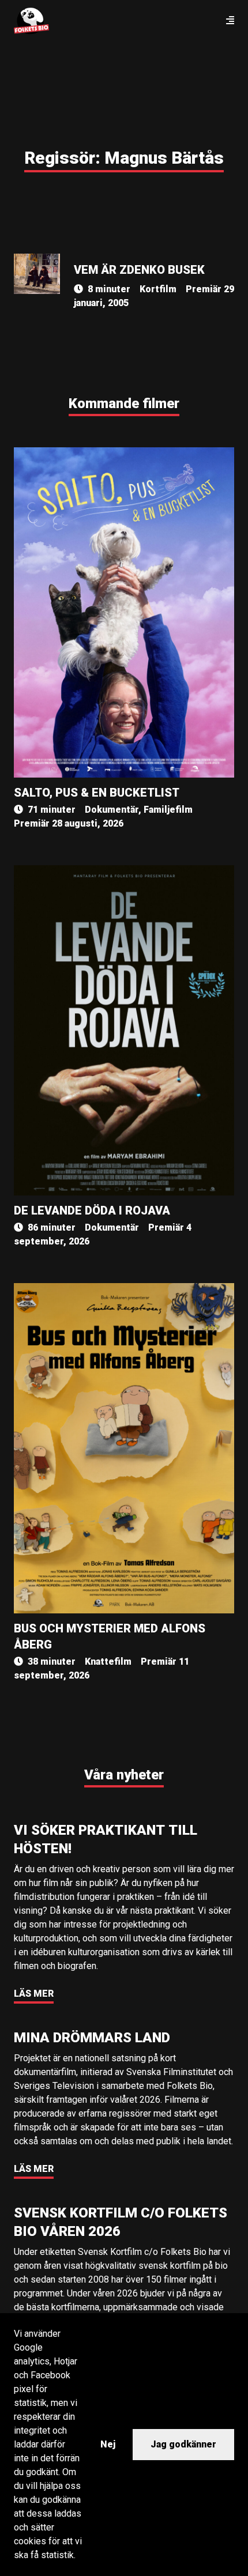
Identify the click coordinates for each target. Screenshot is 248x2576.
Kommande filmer (124, 403)
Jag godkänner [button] (183, 2444)
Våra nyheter (124, 1775)
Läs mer (34, 1994)
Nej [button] (108, 2444)
